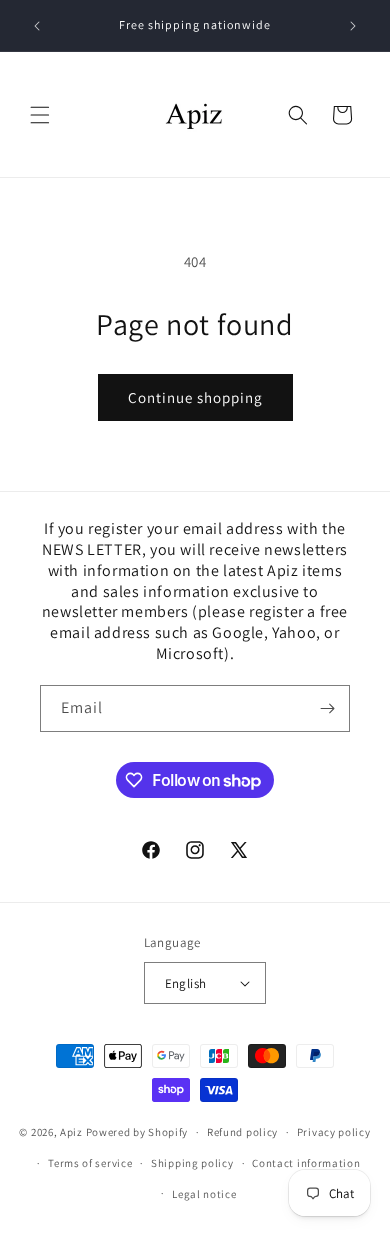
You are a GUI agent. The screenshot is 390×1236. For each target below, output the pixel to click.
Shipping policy (192, 1163)
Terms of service (90, 1163)
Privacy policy (334, 1132)
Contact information (306, 1163)
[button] (40, 115)
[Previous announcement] (37, 26)
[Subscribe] (327, 708)
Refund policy (242, 1132)
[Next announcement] (353, 26)
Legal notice (204, 1194)
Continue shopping (195, 397)
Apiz (71, 1132)
